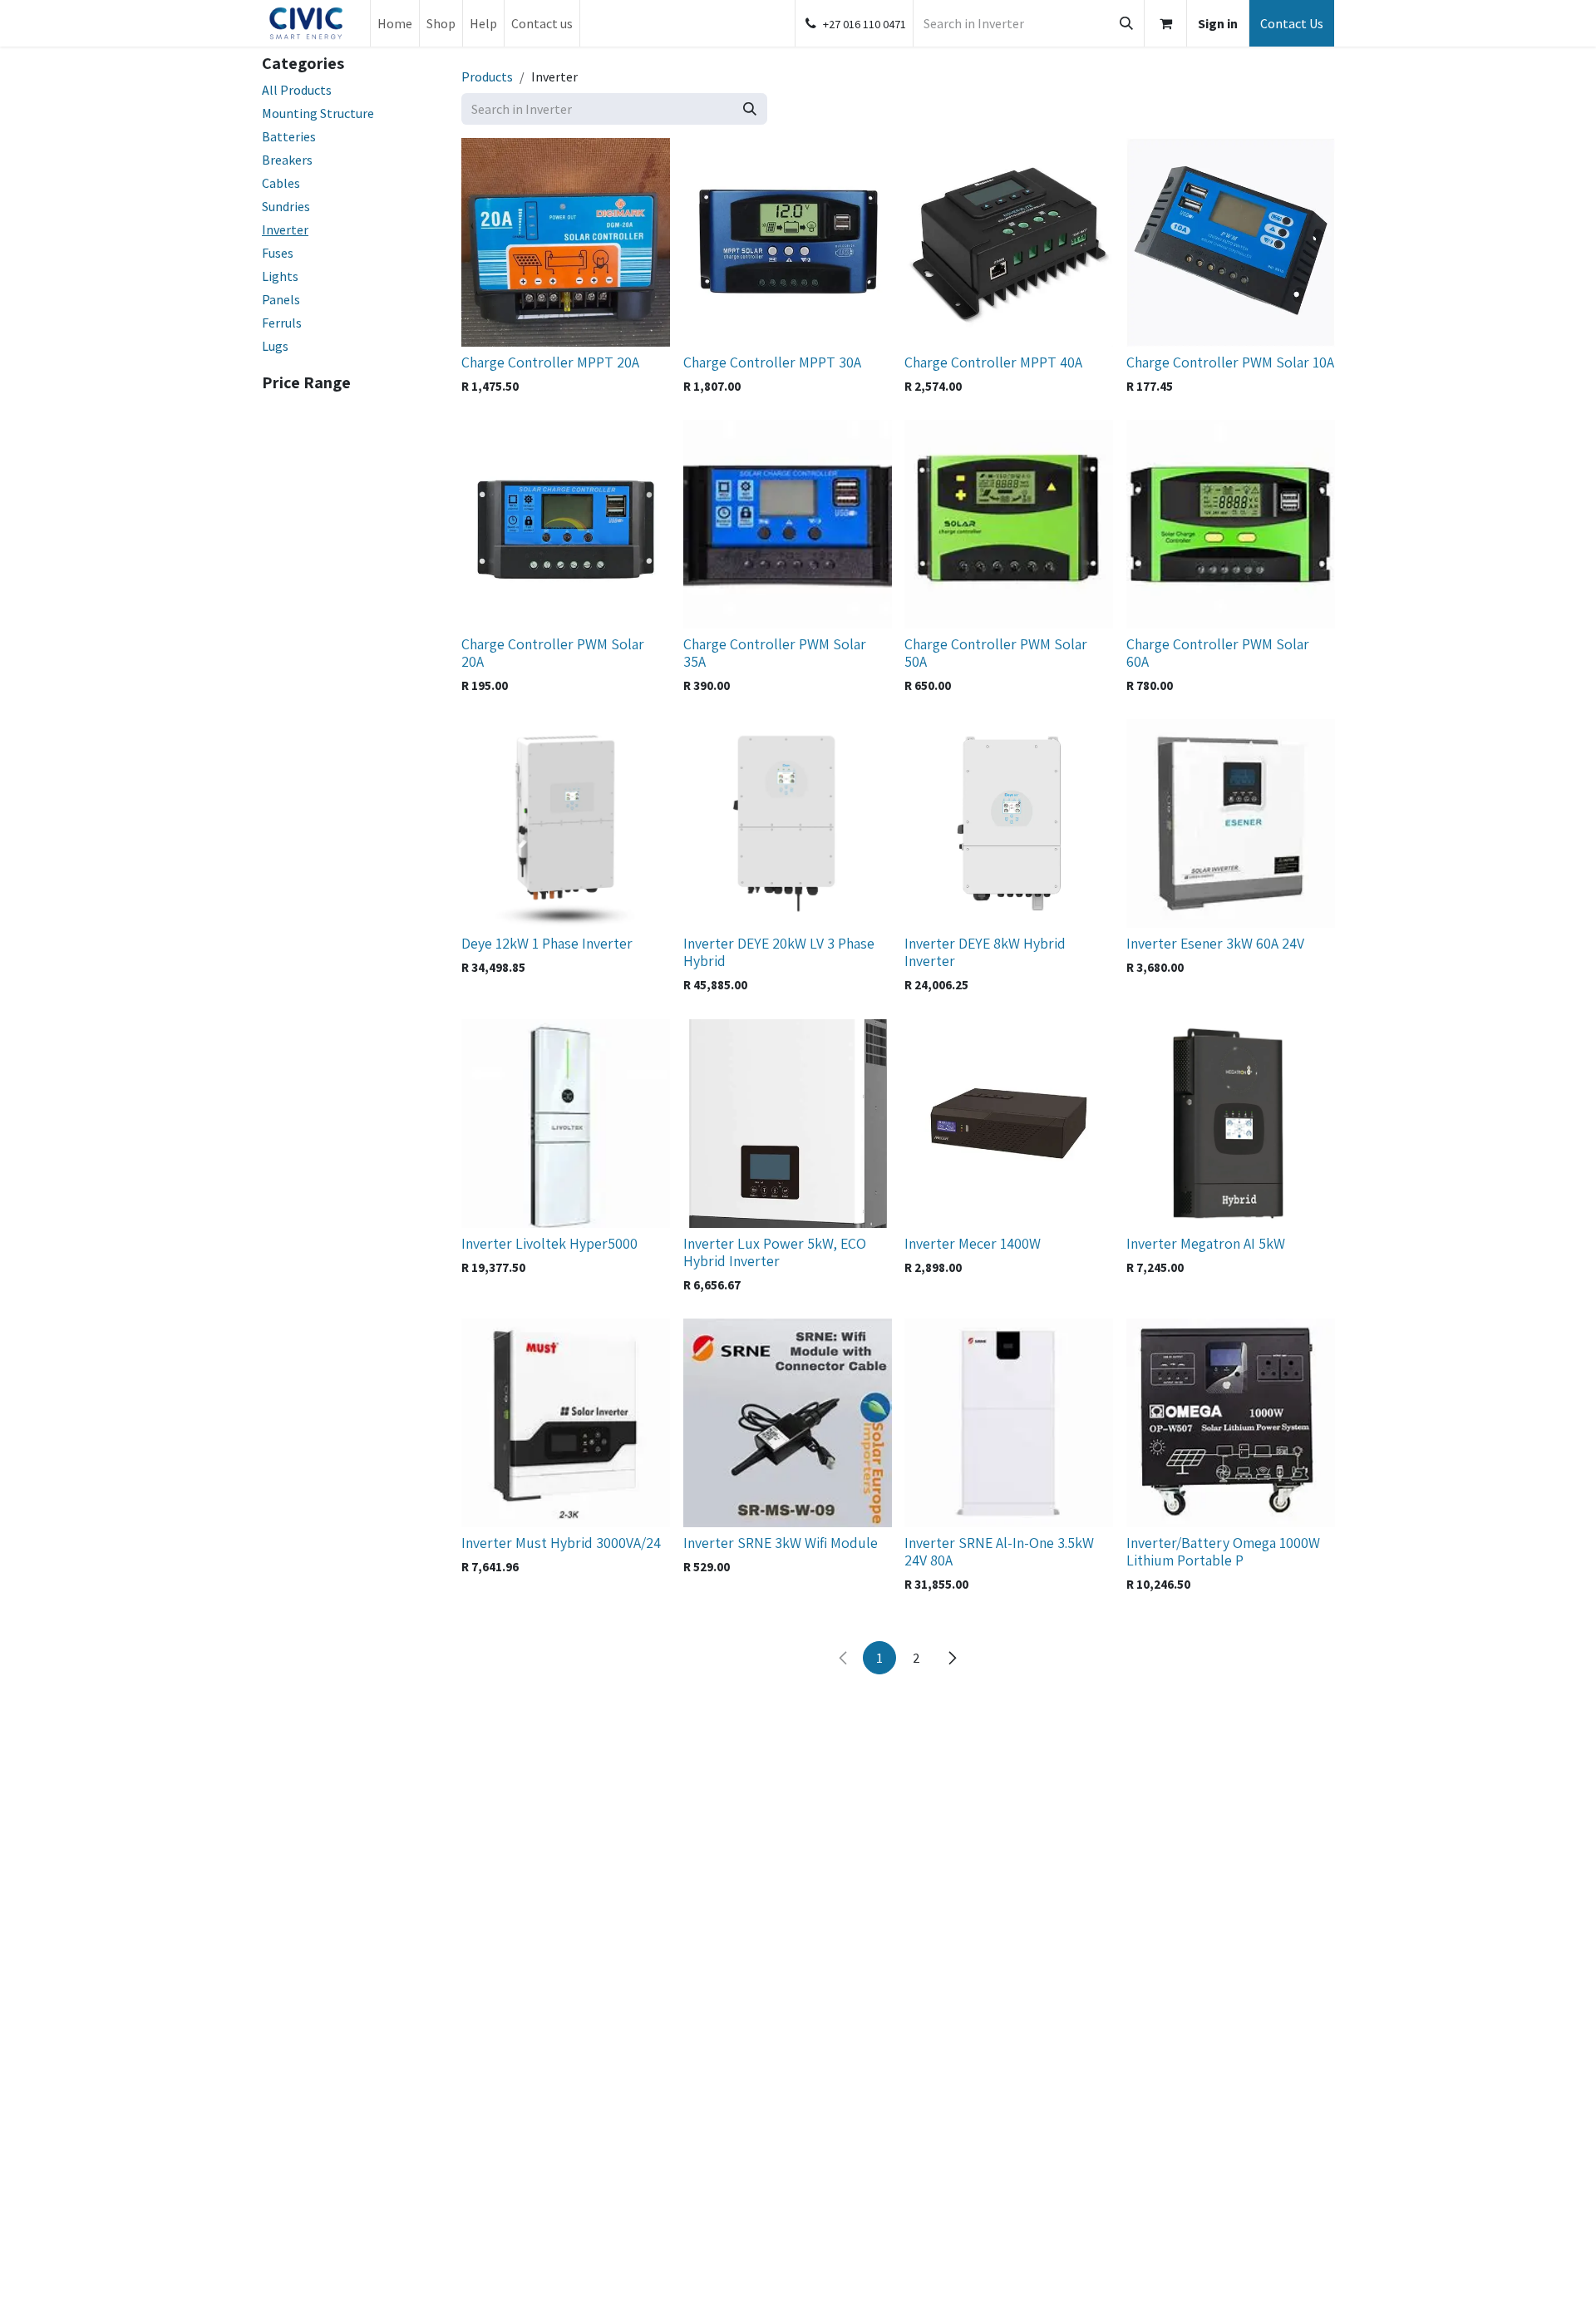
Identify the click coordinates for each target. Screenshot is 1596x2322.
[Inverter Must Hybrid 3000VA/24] (566, 1423)
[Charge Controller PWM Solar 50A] (1009, 524)
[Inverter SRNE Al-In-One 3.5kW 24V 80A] (1009, 1423)
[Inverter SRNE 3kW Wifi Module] (788, 1423)
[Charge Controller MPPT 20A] (566, 242)
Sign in (1218, 23)
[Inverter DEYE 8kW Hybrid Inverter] (1009, 823)
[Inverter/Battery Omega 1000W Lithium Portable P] (1231, 1423)
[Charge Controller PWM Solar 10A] (1231, 242)
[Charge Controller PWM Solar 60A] (1231, 524)
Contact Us (1292, 23)
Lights (280, 276)
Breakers (287, 160)
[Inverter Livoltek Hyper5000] (566, 1124)
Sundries (286, 206)
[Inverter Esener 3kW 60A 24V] (1231, 823)
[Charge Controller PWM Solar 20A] (566, 524)
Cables (281, 183)
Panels (281, 299)
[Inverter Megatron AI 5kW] (1231, 1124)
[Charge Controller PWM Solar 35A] (788, 524)
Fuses (278, 253)
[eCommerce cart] (1165, 23)
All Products (297, 90)
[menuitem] (395, 23)
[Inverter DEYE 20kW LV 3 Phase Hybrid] (788, 823)
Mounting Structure (318, 113)
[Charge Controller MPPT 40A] (1009, 242)
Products (487, 76)
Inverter (285, 229)
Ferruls (282, 323)
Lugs (275, 346)
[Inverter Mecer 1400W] (1009, 1124)
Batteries (289, 136)
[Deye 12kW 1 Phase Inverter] (566, 823)
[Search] (1126, 23)
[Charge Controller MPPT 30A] (788, 242)
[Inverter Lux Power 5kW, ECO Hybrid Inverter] (788, 1124)
